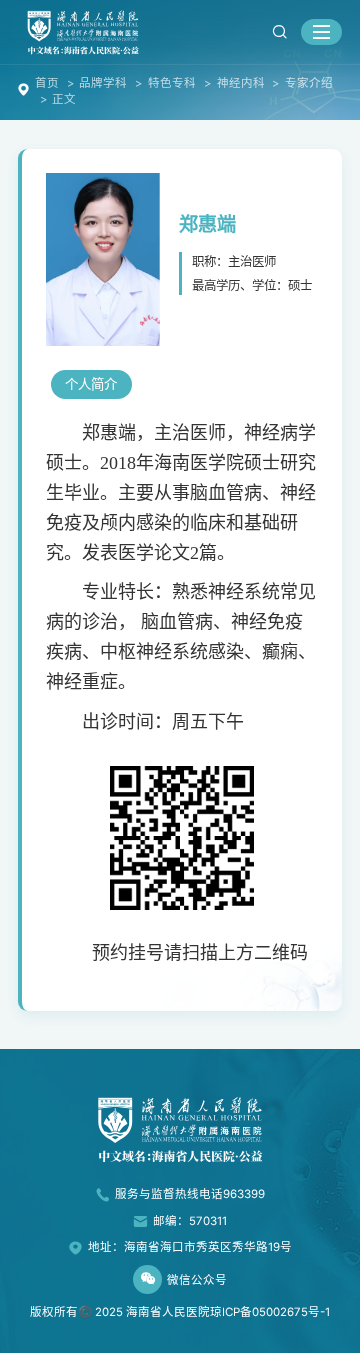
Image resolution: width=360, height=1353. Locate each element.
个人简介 (91, 384)
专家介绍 (309, 83)
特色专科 (172, 83)
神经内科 (241, 83)
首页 (47, 83)
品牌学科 (103, 83)
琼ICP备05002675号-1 (270, 1312)
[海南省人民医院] (83, 31)
